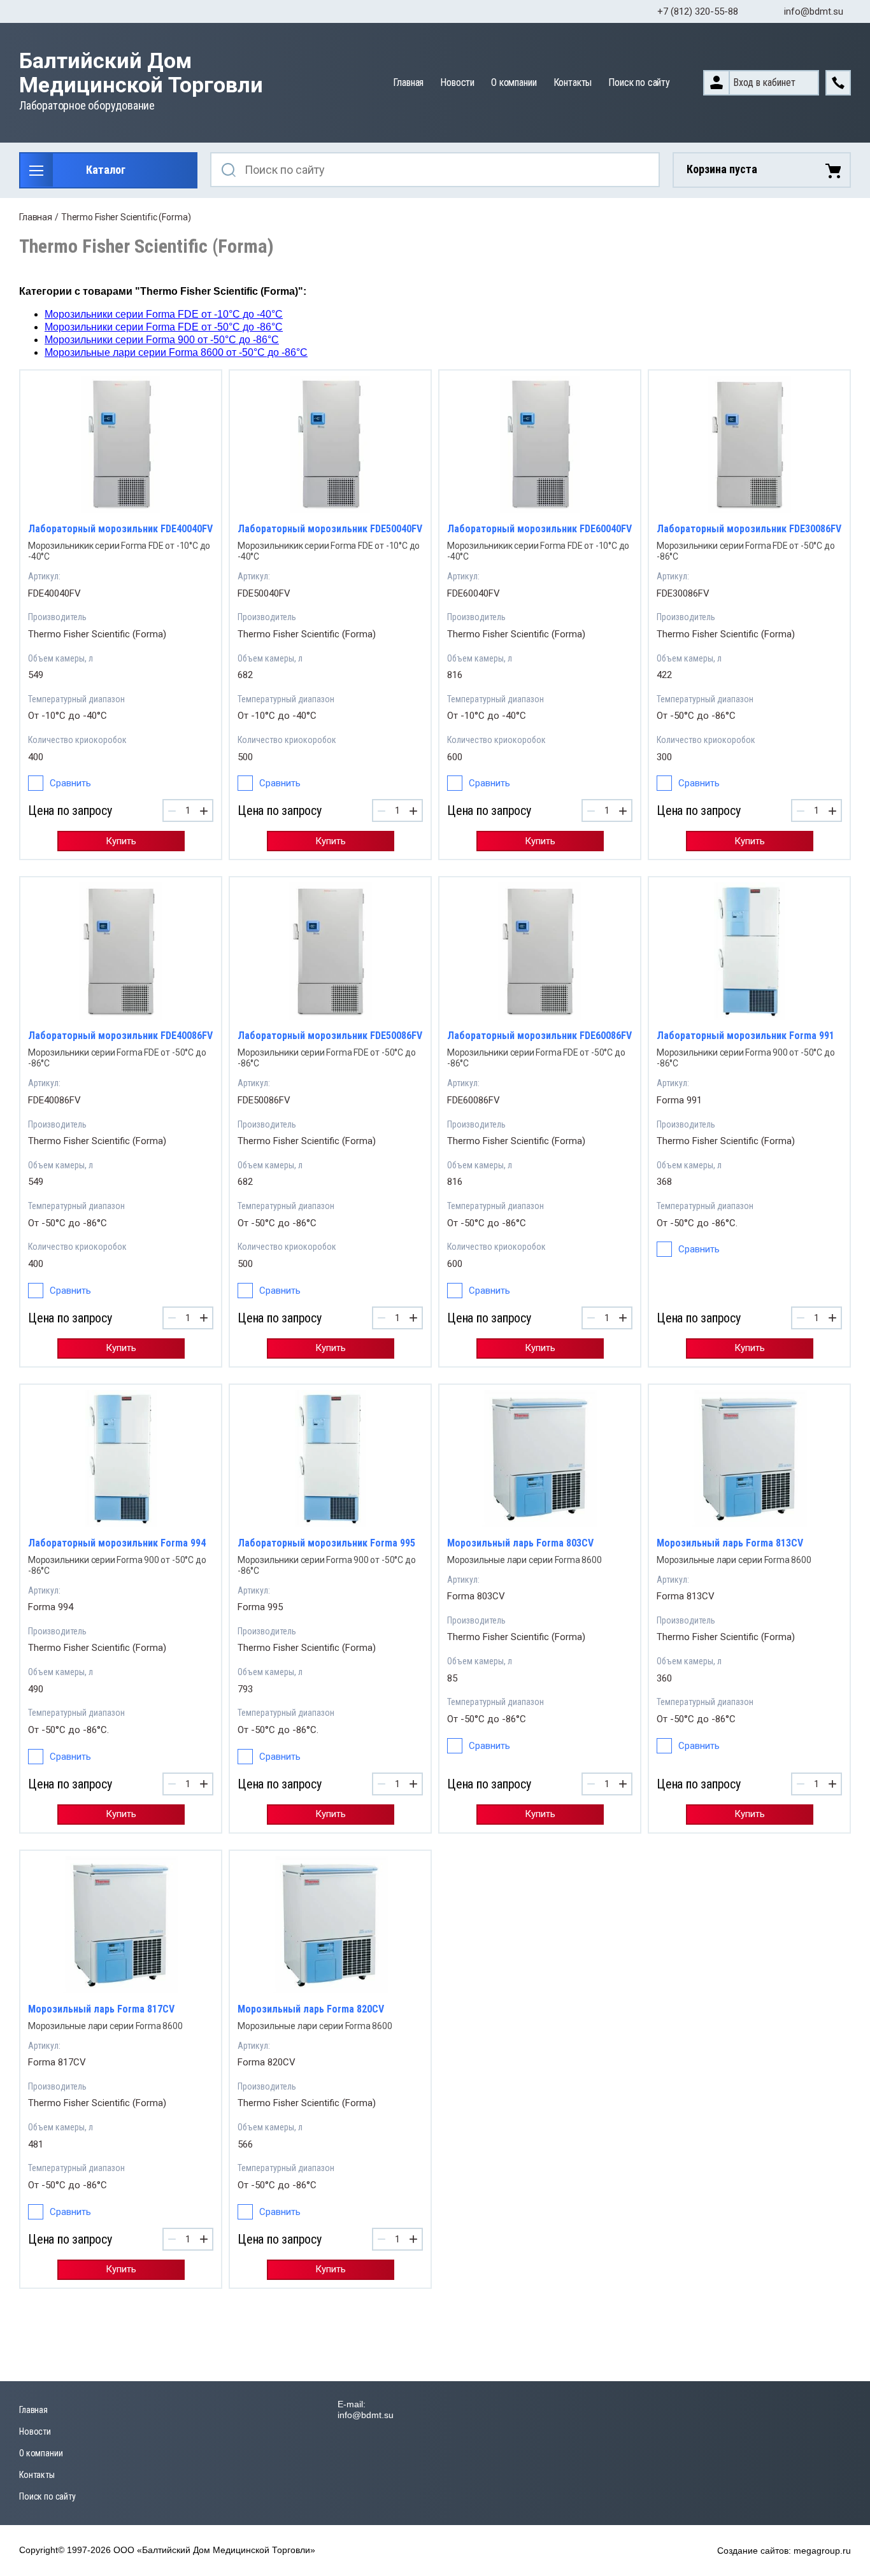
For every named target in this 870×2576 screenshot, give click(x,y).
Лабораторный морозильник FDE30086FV (749, 529)
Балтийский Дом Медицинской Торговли (141, 73)
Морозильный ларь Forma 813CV (730, 1543)
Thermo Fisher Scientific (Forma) (97, 634)
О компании (514, 82)
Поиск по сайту (639, 82)
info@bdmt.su (814, 11)
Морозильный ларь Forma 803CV (520, 1543)
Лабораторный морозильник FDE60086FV (539, 1036)
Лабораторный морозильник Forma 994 (117, 1543)
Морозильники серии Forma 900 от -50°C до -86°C (162, 340)
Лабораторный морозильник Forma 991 (745, 1036)
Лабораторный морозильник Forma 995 (326, 1543)
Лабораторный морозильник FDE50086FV (330, 1036)
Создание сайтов (753, 2551)
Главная (408, 82)
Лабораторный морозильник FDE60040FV (539, 529)
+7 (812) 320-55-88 (698, 11)
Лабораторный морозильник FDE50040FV (330, 529)
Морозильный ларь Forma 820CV (311, 2009)
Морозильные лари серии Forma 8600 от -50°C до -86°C (176, 352)
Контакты (573, 82)
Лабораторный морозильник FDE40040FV (120, 529)
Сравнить (70, 783)
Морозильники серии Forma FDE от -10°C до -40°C (164, 314)
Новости (457, 82)
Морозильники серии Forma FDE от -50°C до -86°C (164, 327)
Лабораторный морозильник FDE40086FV (120, 1036)
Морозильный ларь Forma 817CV (101, 2009)
